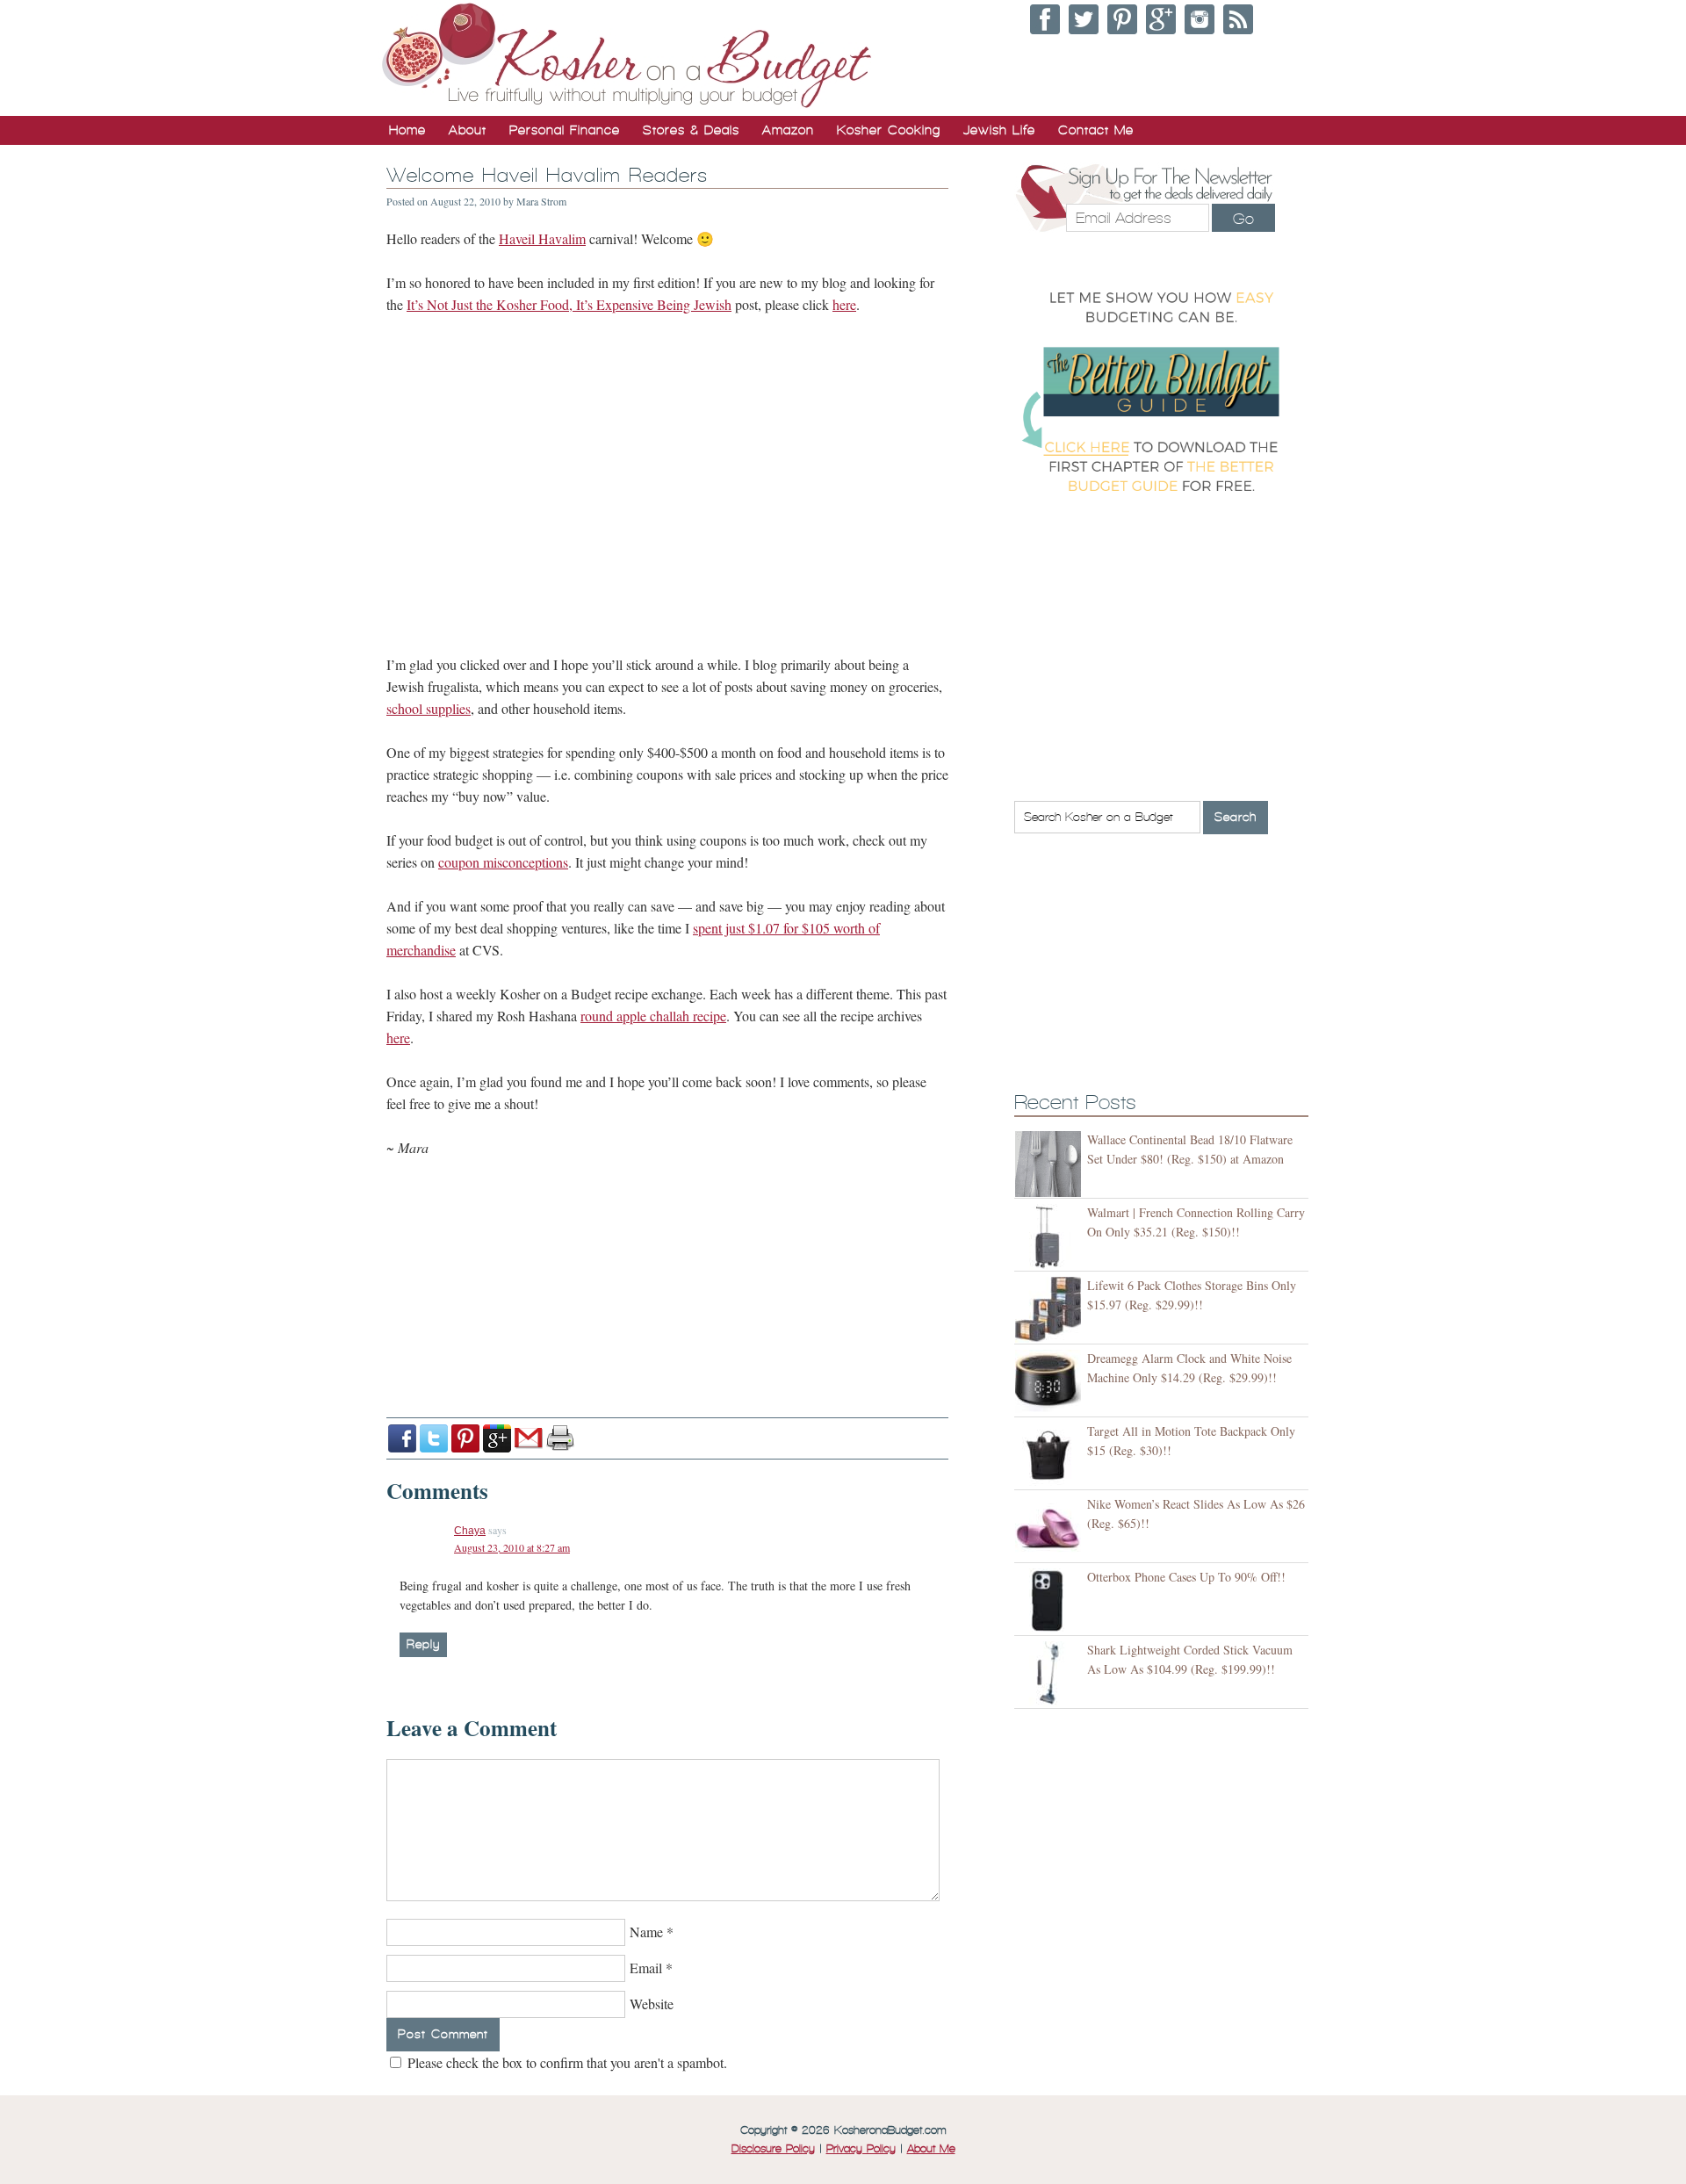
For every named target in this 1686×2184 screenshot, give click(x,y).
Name (646, 1932)
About (468, 130)
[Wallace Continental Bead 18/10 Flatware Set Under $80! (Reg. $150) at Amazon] (1051, 1164)
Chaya (470, 1531)
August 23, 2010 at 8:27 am (512, 1547)
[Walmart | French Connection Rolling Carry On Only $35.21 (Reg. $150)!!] (1051, 1237)
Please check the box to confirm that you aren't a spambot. (566, 2062)
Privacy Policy (861, 2149)
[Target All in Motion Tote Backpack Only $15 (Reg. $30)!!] (1051, 1456)
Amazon (788, 130)
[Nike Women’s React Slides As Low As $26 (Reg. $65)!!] (1051, 1528)
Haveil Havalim (542, 238)
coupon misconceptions (503, 862)
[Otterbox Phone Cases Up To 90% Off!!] (1051, 1601)
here (844, 304)
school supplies (429, 708)
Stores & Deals (691, 130)
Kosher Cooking (889, 130)
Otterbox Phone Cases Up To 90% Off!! (1186, 1577)
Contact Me (1096, 130)
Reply (423, 1644)
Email (646, 1968)
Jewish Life (999, 130)
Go (1243, 219)
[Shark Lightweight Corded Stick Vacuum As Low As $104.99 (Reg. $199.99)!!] (1051, 1674)
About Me (931, 2149)
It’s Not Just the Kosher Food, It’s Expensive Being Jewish (569, 304)
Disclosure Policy (773, 2149)
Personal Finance (565, 130)
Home (407, 130)
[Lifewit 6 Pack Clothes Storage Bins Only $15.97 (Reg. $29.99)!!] (1051, 1310)
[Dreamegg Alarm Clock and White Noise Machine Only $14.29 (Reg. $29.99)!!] (1051, 1383)
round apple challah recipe (653, 1016)
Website (652, 2004)
